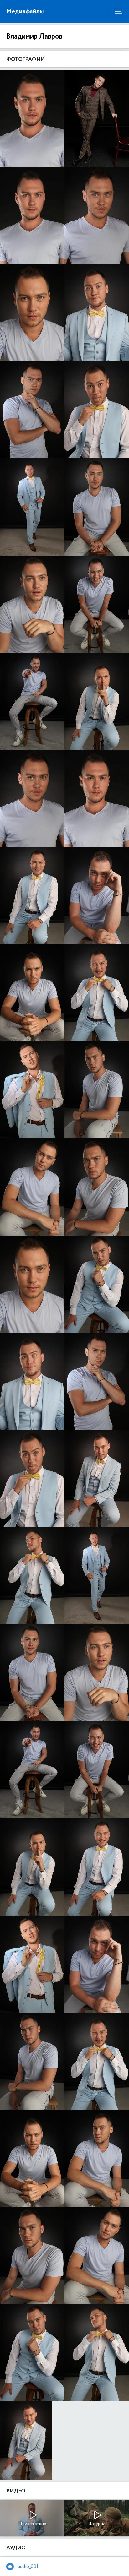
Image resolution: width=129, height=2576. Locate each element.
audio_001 (28, 2566)
